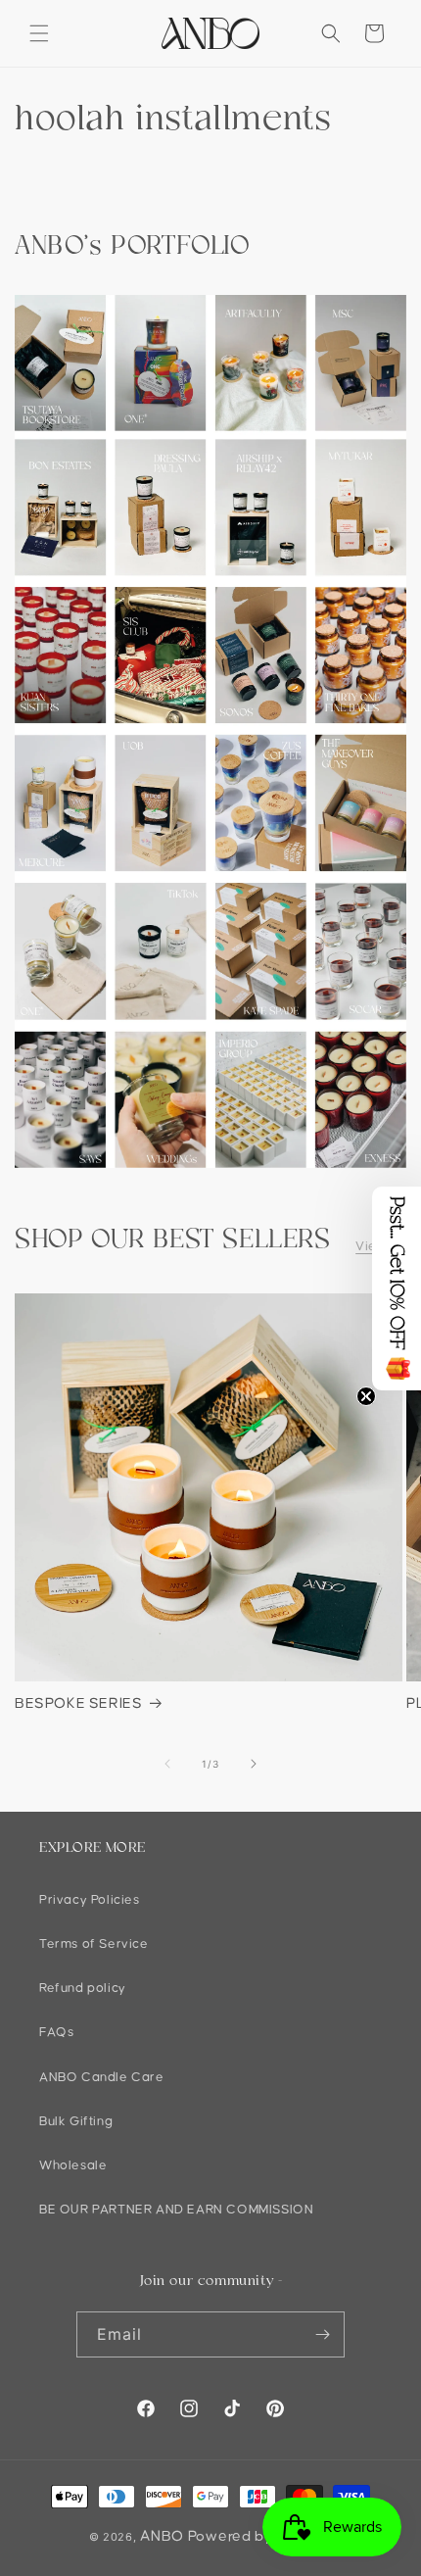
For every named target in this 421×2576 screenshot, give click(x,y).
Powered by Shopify (260, 2536)
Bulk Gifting (76, 2121)
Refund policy (83, 1988)
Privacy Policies (90, 1900)
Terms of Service (94, 1944)
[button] (39, 33)
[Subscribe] (322, 2334)
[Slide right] (254, 1764)
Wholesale (73, 2165)
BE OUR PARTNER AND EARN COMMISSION (176, 2210)
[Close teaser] (366, 1396)
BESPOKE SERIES (78, 1703)
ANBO (162, 2536)
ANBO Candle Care (102, 2077)
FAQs (56, 2032)
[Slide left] (167, 1764)
